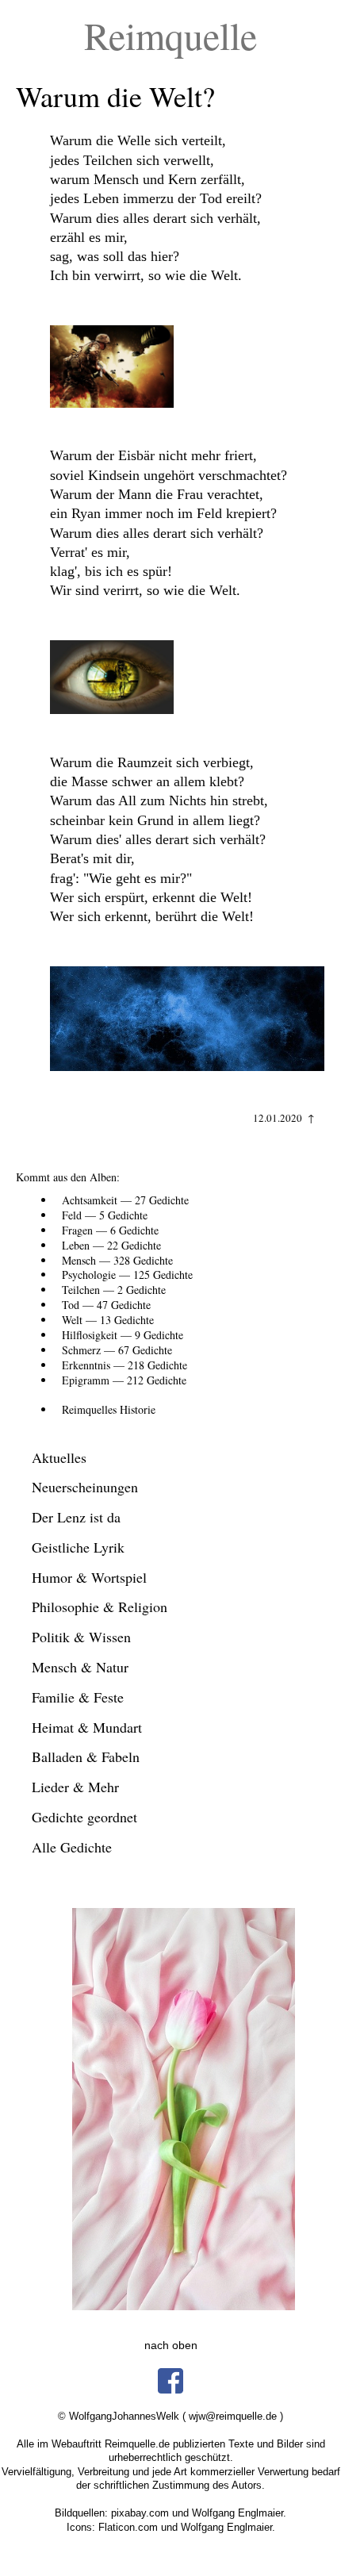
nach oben (171, 2345)
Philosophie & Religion (100, 1607)
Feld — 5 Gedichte (105, 1215)
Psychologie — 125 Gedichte (127, 1275)
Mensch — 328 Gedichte (117, 1260)
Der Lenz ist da (76, 1517)
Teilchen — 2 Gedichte (114, 1290)
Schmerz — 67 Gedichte (117, 1350)
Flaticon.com (128, 2527)
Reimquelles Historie (109, 1409)
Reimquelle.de (137, 2444)
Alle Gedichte (72, 1847)
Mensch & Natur (80, 1667)
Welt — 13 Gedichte (108, 1320)
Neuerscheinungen (85, 1487)
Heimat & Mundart (87, 1727)
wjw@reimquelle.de (233, 2416)
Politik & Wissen (81, 1637)
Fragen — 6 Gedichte (110, 1230)
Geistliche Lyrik (78, 1547)
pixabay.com (140, 2513)
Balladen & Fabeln (86, 1756)
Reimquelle (170, 35)
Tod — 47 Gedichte (106, 1305)
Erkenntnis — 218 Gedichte (125, 1365)
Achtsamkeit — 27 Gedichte (125, 1200)
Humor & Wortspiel (89, 1577)
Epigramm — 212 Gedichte (124, 1380)
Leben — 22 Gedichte (111, 1245)
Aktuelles (59, 1457)
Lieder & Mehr (75, 1787)
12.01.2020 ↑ (284, 1118)
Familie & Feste (78, 1697)
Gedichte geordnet (84, 1817)
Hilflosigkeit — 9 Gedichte (123, 1335)
